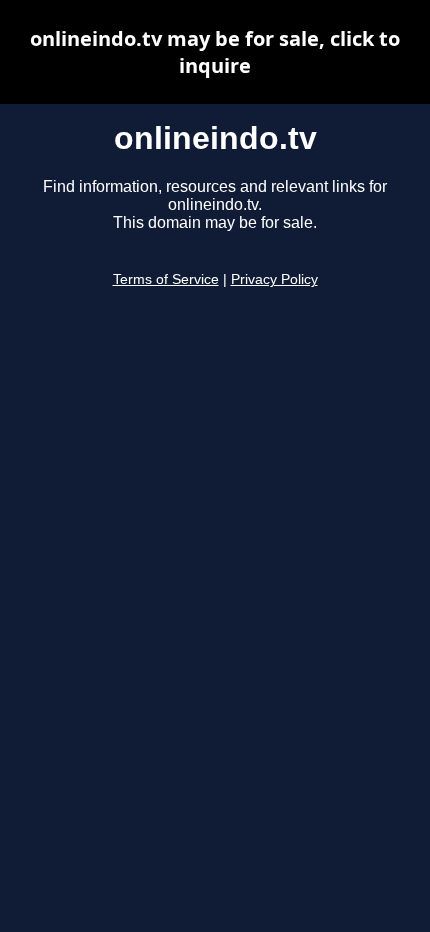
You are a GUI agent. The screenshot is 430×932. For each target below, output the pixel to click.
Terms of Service (166, 279)
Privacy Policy (274, 279)
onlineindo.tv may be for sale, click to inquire (215, 52)
